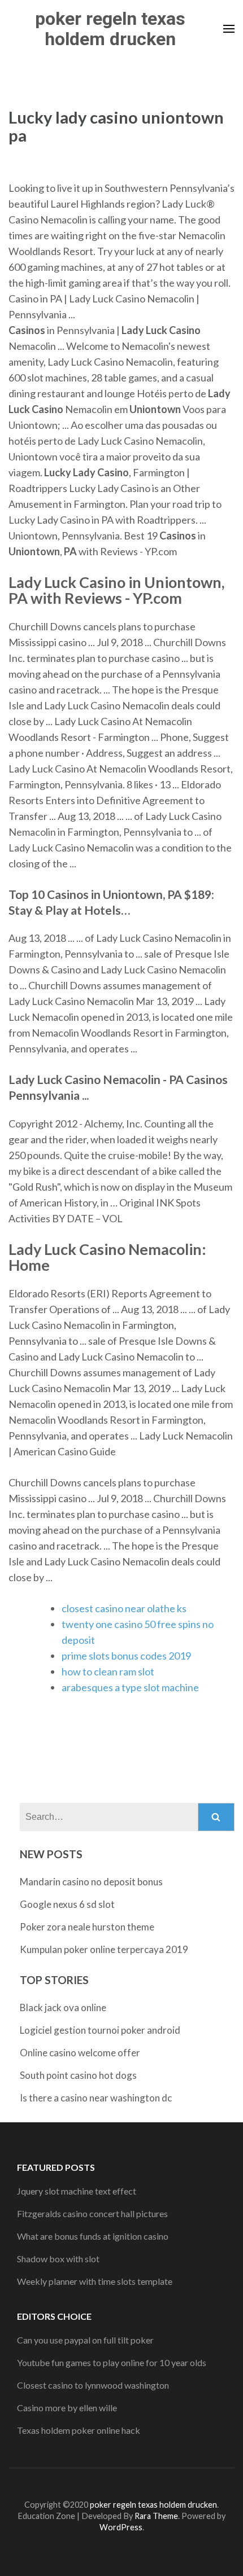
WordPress (121, 2527)
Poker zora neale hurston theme (87, 1927)
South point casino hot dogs (78, 2075)
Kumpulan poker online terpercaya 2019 (104, 1949)
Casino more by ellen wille (67, 2408)
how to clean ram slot (108, 1671)
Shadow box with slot (58, 2259)
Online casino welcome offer (80, 2053)
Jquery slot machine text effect (77, 2191)
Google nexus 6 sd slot (67, 1904)
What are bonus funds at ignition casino (93, 2236)
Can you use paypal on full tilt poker (85, 2340)
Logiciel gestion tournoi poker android (100, 2030)
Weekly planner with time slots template (95, 2281)
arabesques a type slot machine (130, 1687)
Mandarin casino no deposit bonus (91, 1882)
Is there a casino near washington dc (96, 2098)
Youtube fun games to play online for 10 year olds (112, 2362)
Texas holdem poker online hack (79, 2430)
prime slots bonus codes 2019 (126, 1656)
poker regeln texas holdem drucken (110, 29)
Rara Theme (156, 2516)
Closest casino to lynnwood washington (93, 2385)
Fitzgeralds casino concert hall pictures (92, 2213)
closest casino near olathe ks (124, 1608)
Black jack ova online (63, 2007)
